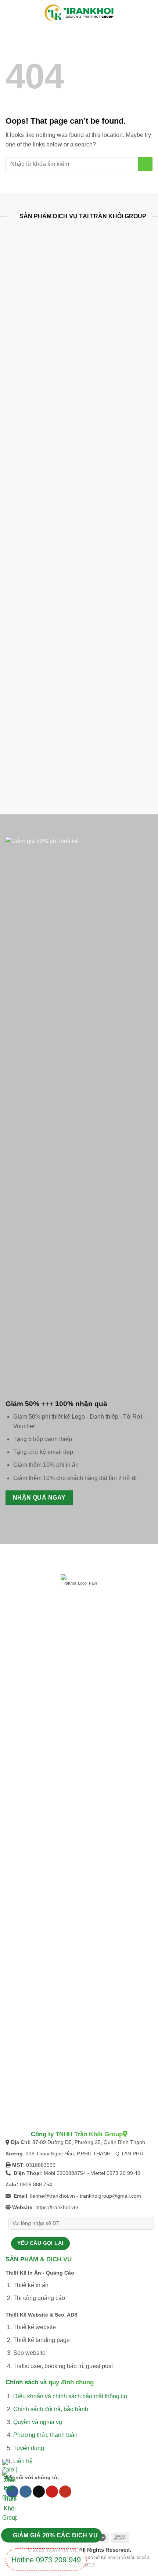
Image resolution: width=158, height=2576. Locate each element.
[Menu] (11, 13)
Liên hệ (23, 2461)
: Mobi (35, 2173)
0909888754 (71, 2173)
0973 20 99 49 (123, 2173)
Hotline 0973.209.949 (46, 2560)
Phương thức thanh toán (45, 2435)
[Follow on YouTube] (65, 2492)
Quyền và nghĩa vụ (38, 2422)
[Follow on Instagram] (26, 2492)
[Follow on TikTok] (39, 2492)
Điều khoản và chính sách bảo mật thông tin (70, 2396)
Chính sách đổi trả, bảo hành (51, 2409)
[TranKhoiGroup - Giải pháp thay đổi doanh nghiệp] (79, 13)
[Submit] (145, 164)
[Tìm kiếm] (149, 13)
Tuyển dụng (29, 2448)
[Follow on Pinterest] (52, 2492)
